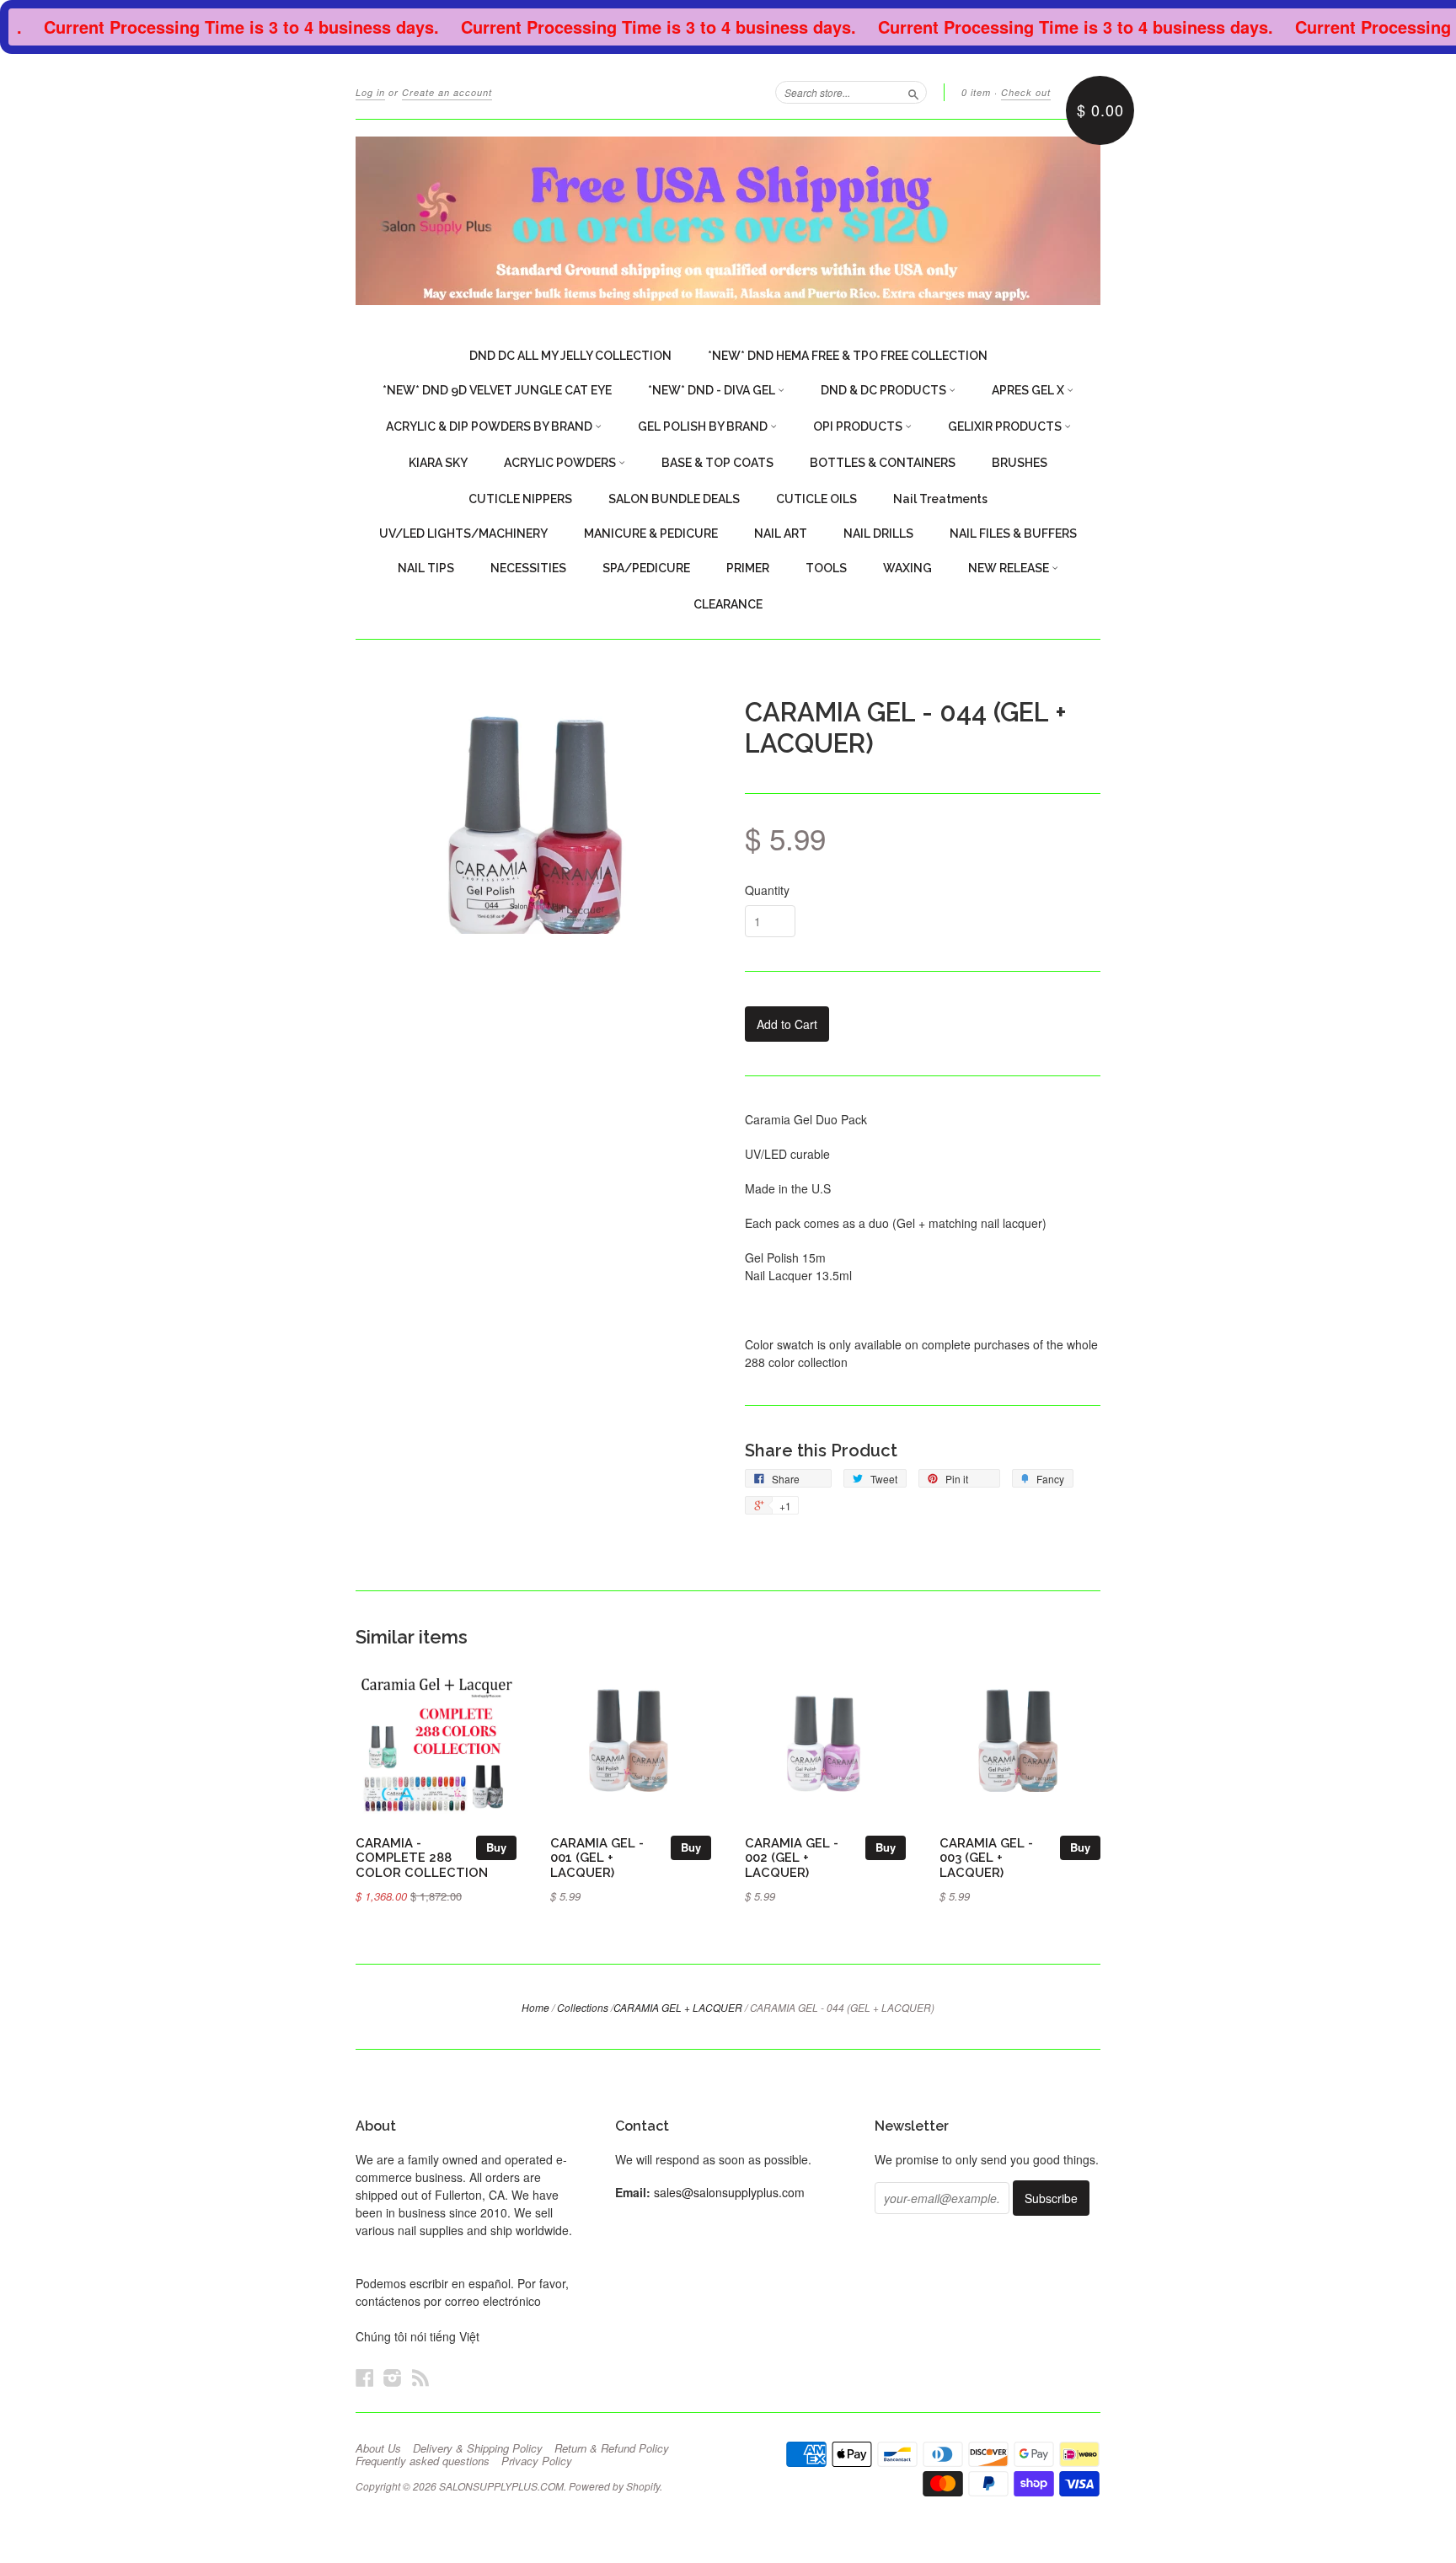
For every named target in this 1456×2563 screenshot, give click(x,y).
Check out (1026, 92)
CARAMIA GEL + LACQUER (678, 2007)
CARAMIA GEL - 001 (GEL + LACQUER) (597, 1858)
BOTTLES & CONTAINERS (883, 463)
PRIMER (748, 568)
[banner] (728, 221)
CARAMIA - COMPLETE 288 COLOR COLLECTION (422, 1858)
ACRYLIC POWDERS (561, 463)
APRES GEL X (1029, 390)
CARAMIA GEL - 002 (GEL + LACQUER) (792, 1858)
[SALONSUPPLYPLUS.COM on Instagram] (393, 2377)
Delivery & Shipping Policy (478, 2448)
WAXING (907, 568)
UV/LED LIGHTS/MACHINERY (463, 534)
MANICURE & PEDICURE (651, 534)
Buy (496, 1847)
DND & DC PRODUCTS (885, 390)
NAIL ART (781, 534)
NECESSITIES (528, 568)
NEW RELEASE (1010, 568)
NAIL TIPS (426, 568)
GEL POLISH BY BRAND (704, 426)
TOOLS (826, 568)
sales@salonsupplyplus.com (729, 2192)
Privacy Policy (537, 2461)
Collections (583, 2007)
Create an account (447, 92)
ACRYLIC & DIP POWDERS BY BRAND (490, 426)
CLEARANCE (728, 604)
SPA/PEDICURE (646, 568)
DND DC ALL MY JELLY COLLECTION (570, 356)
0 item (976, 92)
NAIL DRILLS (878, 534)
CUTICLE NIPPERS (520, 499)
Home (535, 2007)
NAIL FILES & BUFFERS (1013, 534)
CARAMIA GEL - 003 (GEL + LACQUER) (986, 1858)
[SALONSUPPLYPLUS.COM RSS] (420, 2377)
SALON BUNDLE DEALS (674, 499)
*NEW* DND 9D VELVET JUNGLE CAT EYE (497, 390)
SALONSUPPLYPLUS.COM (501, 2486)
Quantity (767, 890)
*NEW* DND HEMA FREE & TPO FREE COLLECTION (848, 356)
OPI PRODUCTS (859, 426)
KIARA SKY (438, 463)
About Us (378, 2448)
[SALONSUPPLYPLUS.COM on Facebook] (365, 2377)
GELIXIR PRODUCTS (1006, 426)
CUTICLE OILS (816, 499)
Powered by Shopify (614, 2486)
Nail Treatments (940, 499)
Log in (370, 92)
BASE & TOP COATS (717, 463)
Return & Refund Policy (612, 2448)
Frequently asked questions (423, 2461)
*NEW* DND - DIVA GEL (713, 390)
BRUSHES (1020, 463)
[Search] (913, 92)
